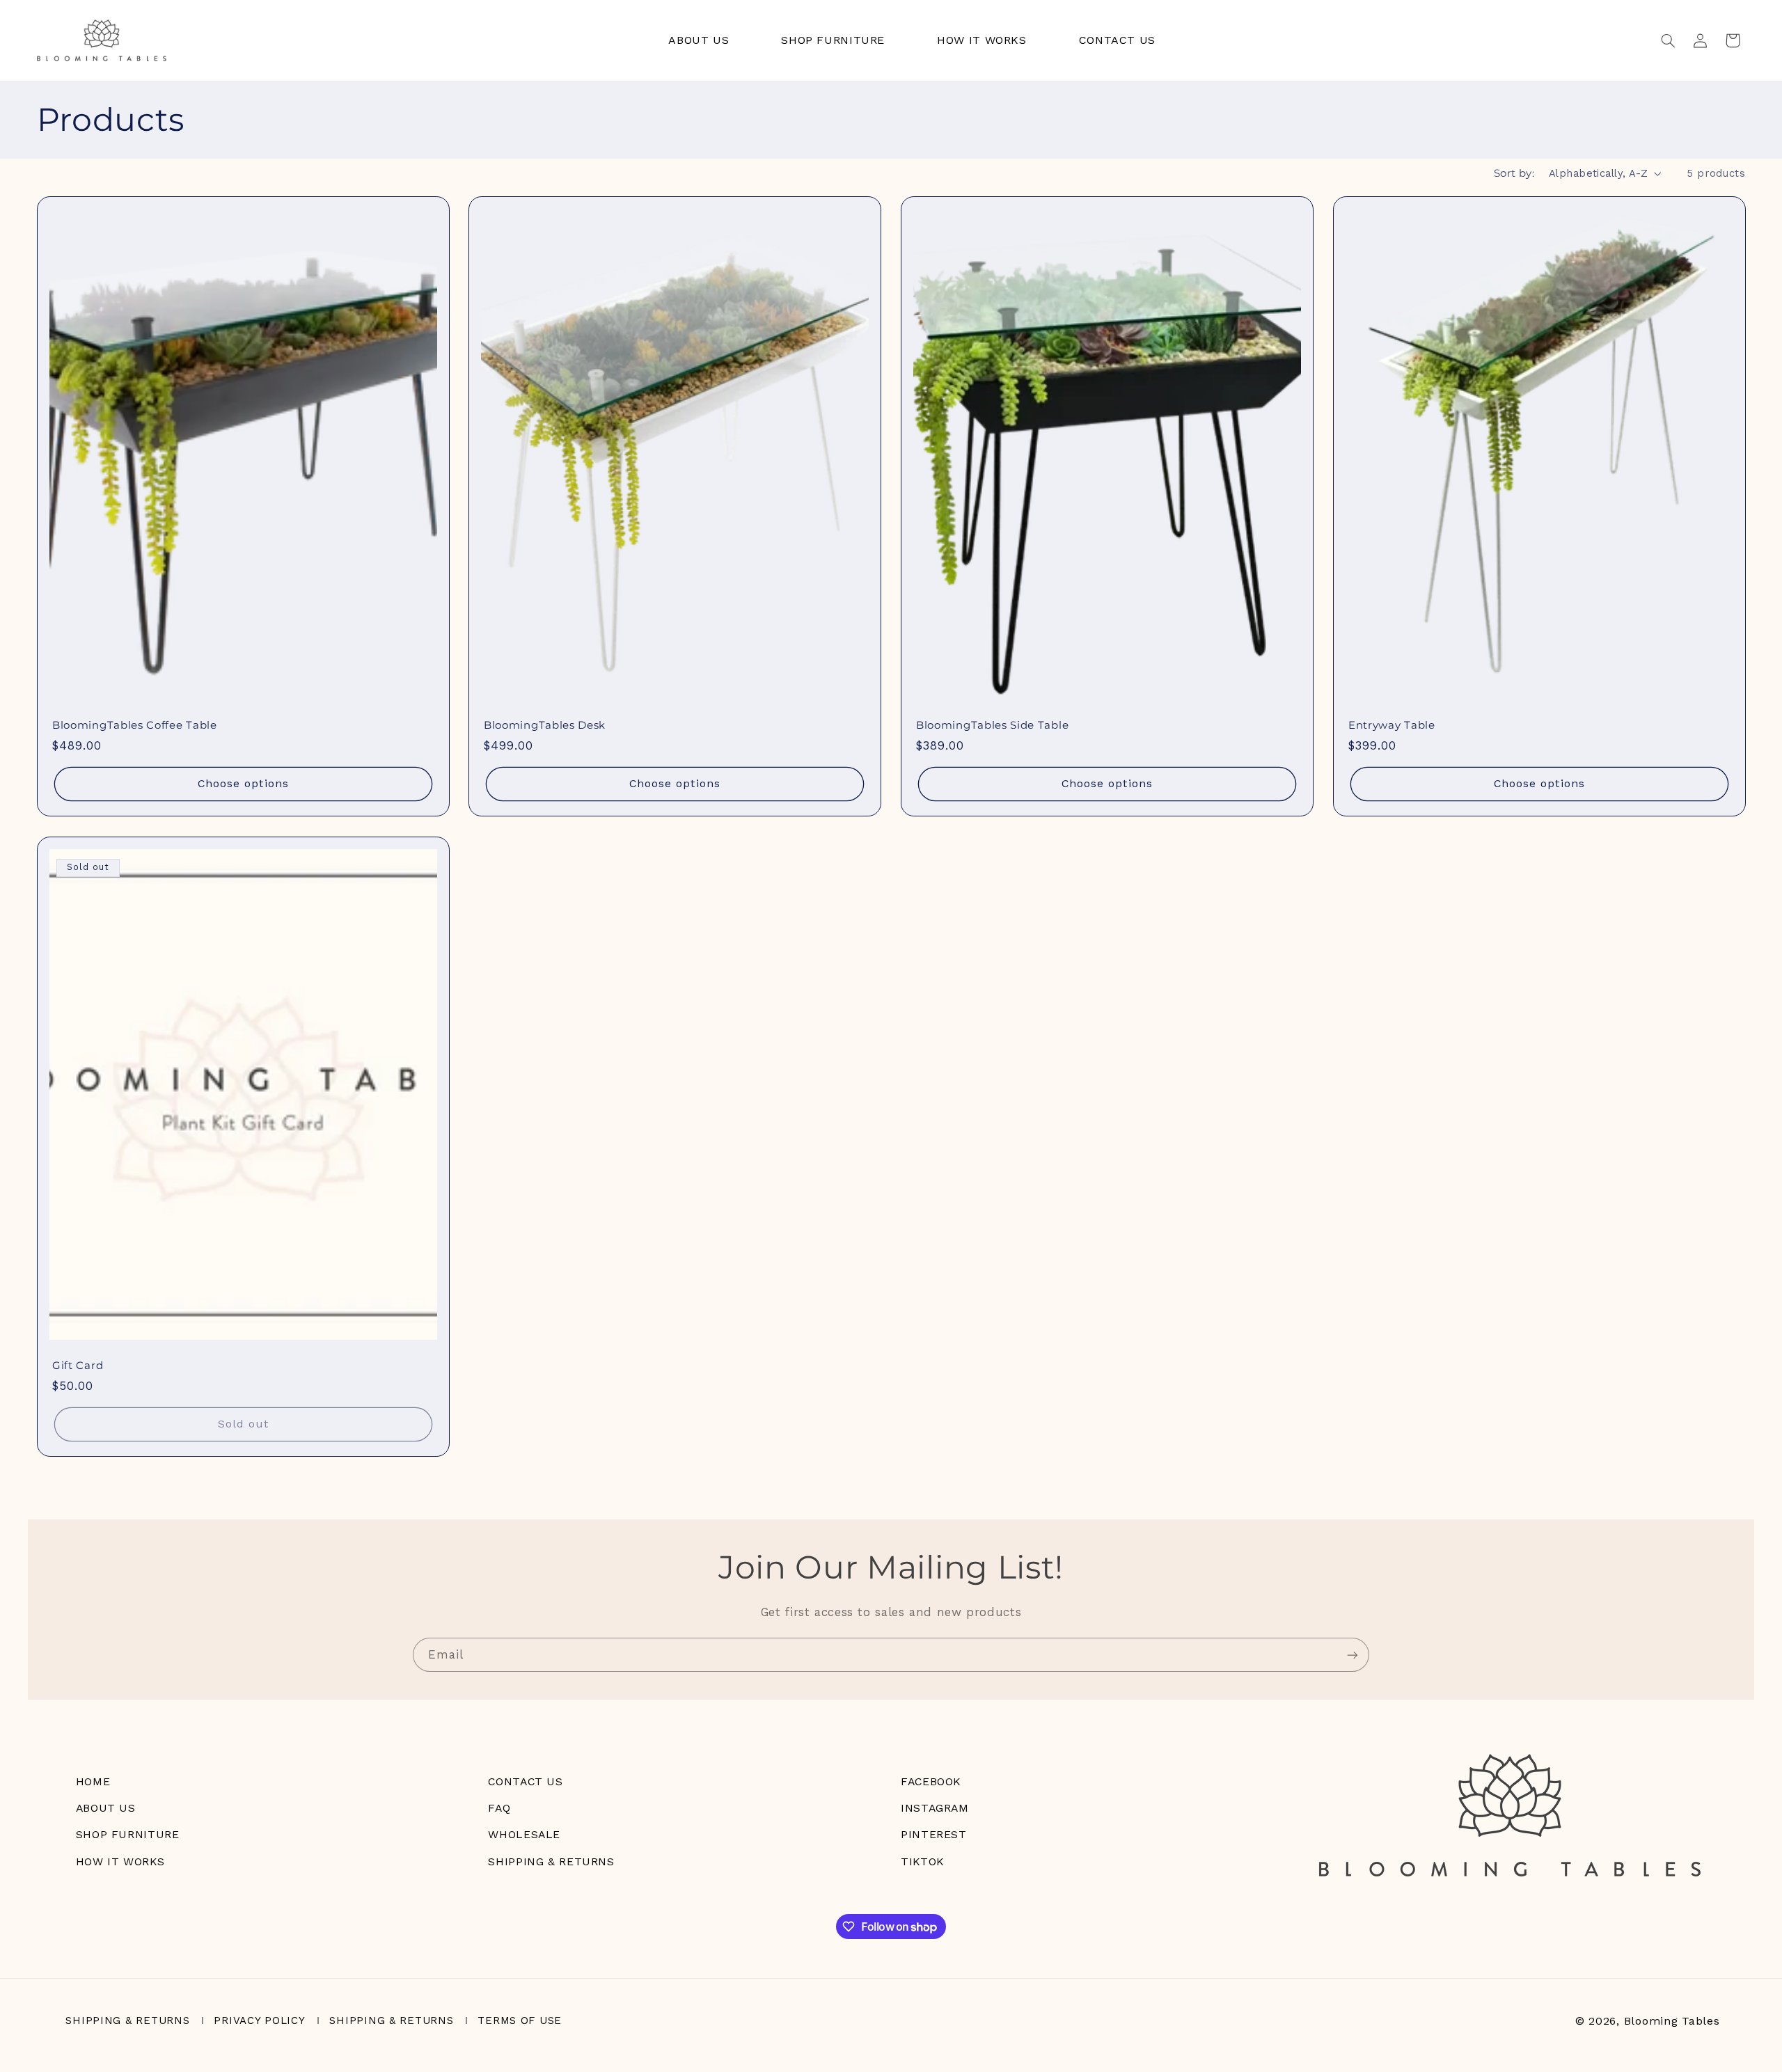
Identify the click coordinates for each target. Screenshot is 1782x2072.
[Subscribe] (1353, 1655)
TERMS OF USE (520, 2020)
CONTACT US (525, 1781)
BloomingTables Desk (545, 725)
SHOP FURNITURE (128, 1834)
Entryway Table (1392, 725)
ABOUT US (106, 1808)
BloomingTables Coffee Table (135, 725)
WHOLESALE (524, 1834)
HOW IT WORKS (120, 1861)
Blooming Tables (1672, 2021)
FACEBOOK (931, 1781)
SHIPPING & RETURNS (551, 1861)
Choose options (243, 784)
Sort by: (1514, 173)
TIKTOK (922, 1861)
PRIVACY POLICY (259, 2020)
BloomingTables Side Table (992, 725)
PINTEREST (934, 1834)
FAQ (499, 1808)
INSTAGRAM (935, 1808)
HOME (93, 1781)
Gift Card (78, 1366)
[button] (1668, 40)
